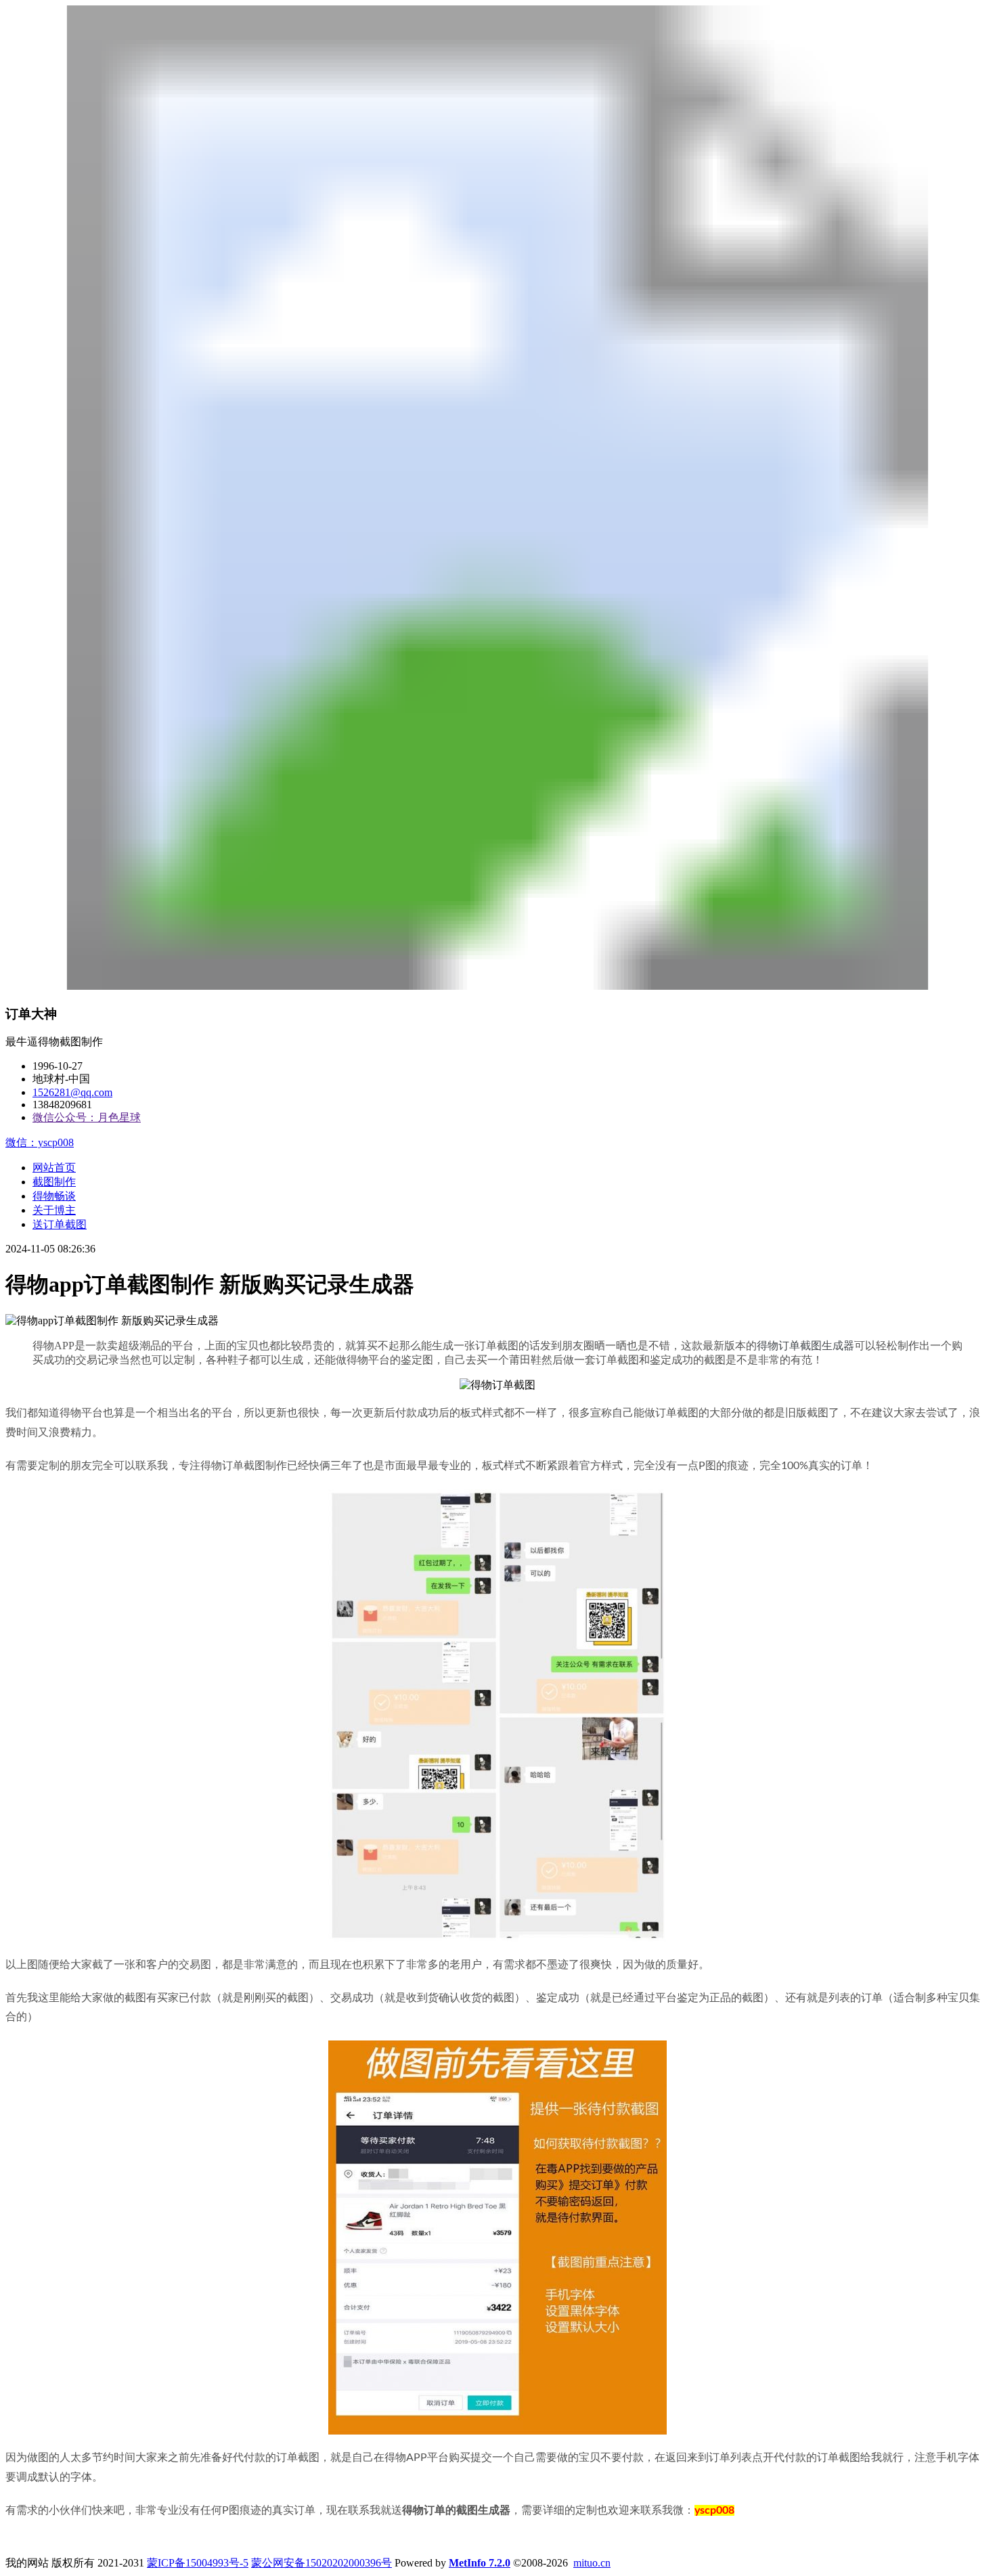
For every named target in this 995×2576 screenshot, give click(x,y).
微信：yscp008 (40, 1142)
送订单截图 (60, 1224)
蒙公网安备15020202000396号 (322, 2563)
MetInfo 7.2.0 (480, 2563)
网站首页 (54, 1167)
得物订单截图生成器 (805, 1346)
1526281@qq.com (72, 1092)
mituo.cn (592, 2563)
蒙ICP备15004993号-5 (198, 2563)
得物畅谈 (54, 1196)
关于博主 (54, 1210)
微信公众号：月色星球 (87, 1117)
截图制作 (54, 1182)
